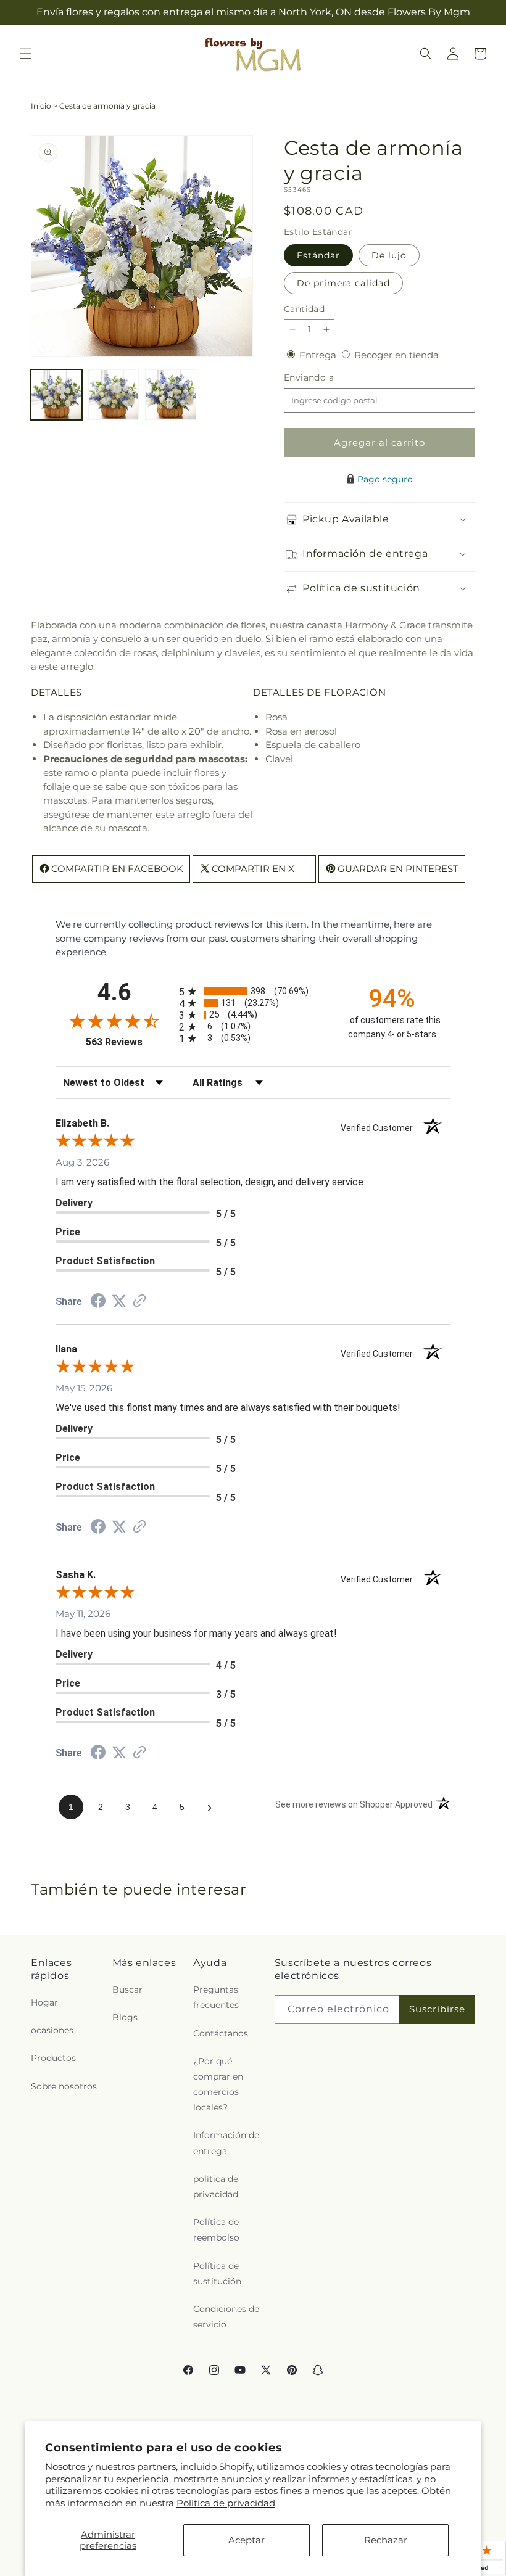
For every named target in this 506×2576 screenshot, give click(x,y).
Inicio (41, 106)
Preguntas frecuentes (216, 1997)
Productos (53, 2058)
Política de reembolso (216, 2230)
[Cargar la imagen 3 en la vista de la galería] (171, 395)
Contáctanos (221, 2033)
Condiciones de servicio (226, 2317)
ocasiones (52, 2030)
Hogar (44, 2002)
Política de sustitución (217, 2274)
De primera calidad (343, 283)
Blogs (125, 2017)
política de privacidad (216, 2187)
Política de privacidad (226, 2503)
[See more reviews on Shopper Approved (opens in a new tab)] (139, 1302)
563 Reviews (129, 1042)
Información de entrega (226, 2143)
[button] (26, 54)
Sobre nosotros (64, 2086)
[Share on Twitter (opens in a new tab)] (119, 1301)
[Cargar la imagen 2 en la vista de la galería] (114, 395)
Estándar (318, 255)
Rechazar (386, 2540)
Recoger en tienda (396, 355)
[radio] (253, 991)
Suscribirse (437, 2009)
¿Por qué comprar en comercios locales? (218, 2084)
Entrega (319, 355)
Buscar (127, 1990)
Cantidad (304, 309)
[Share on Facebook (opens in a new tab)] (98, 1302)
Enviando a (330, 378)
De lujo (389, 255)
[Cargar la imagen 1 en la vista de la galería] (56, 395)
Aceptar (247, 2540)
